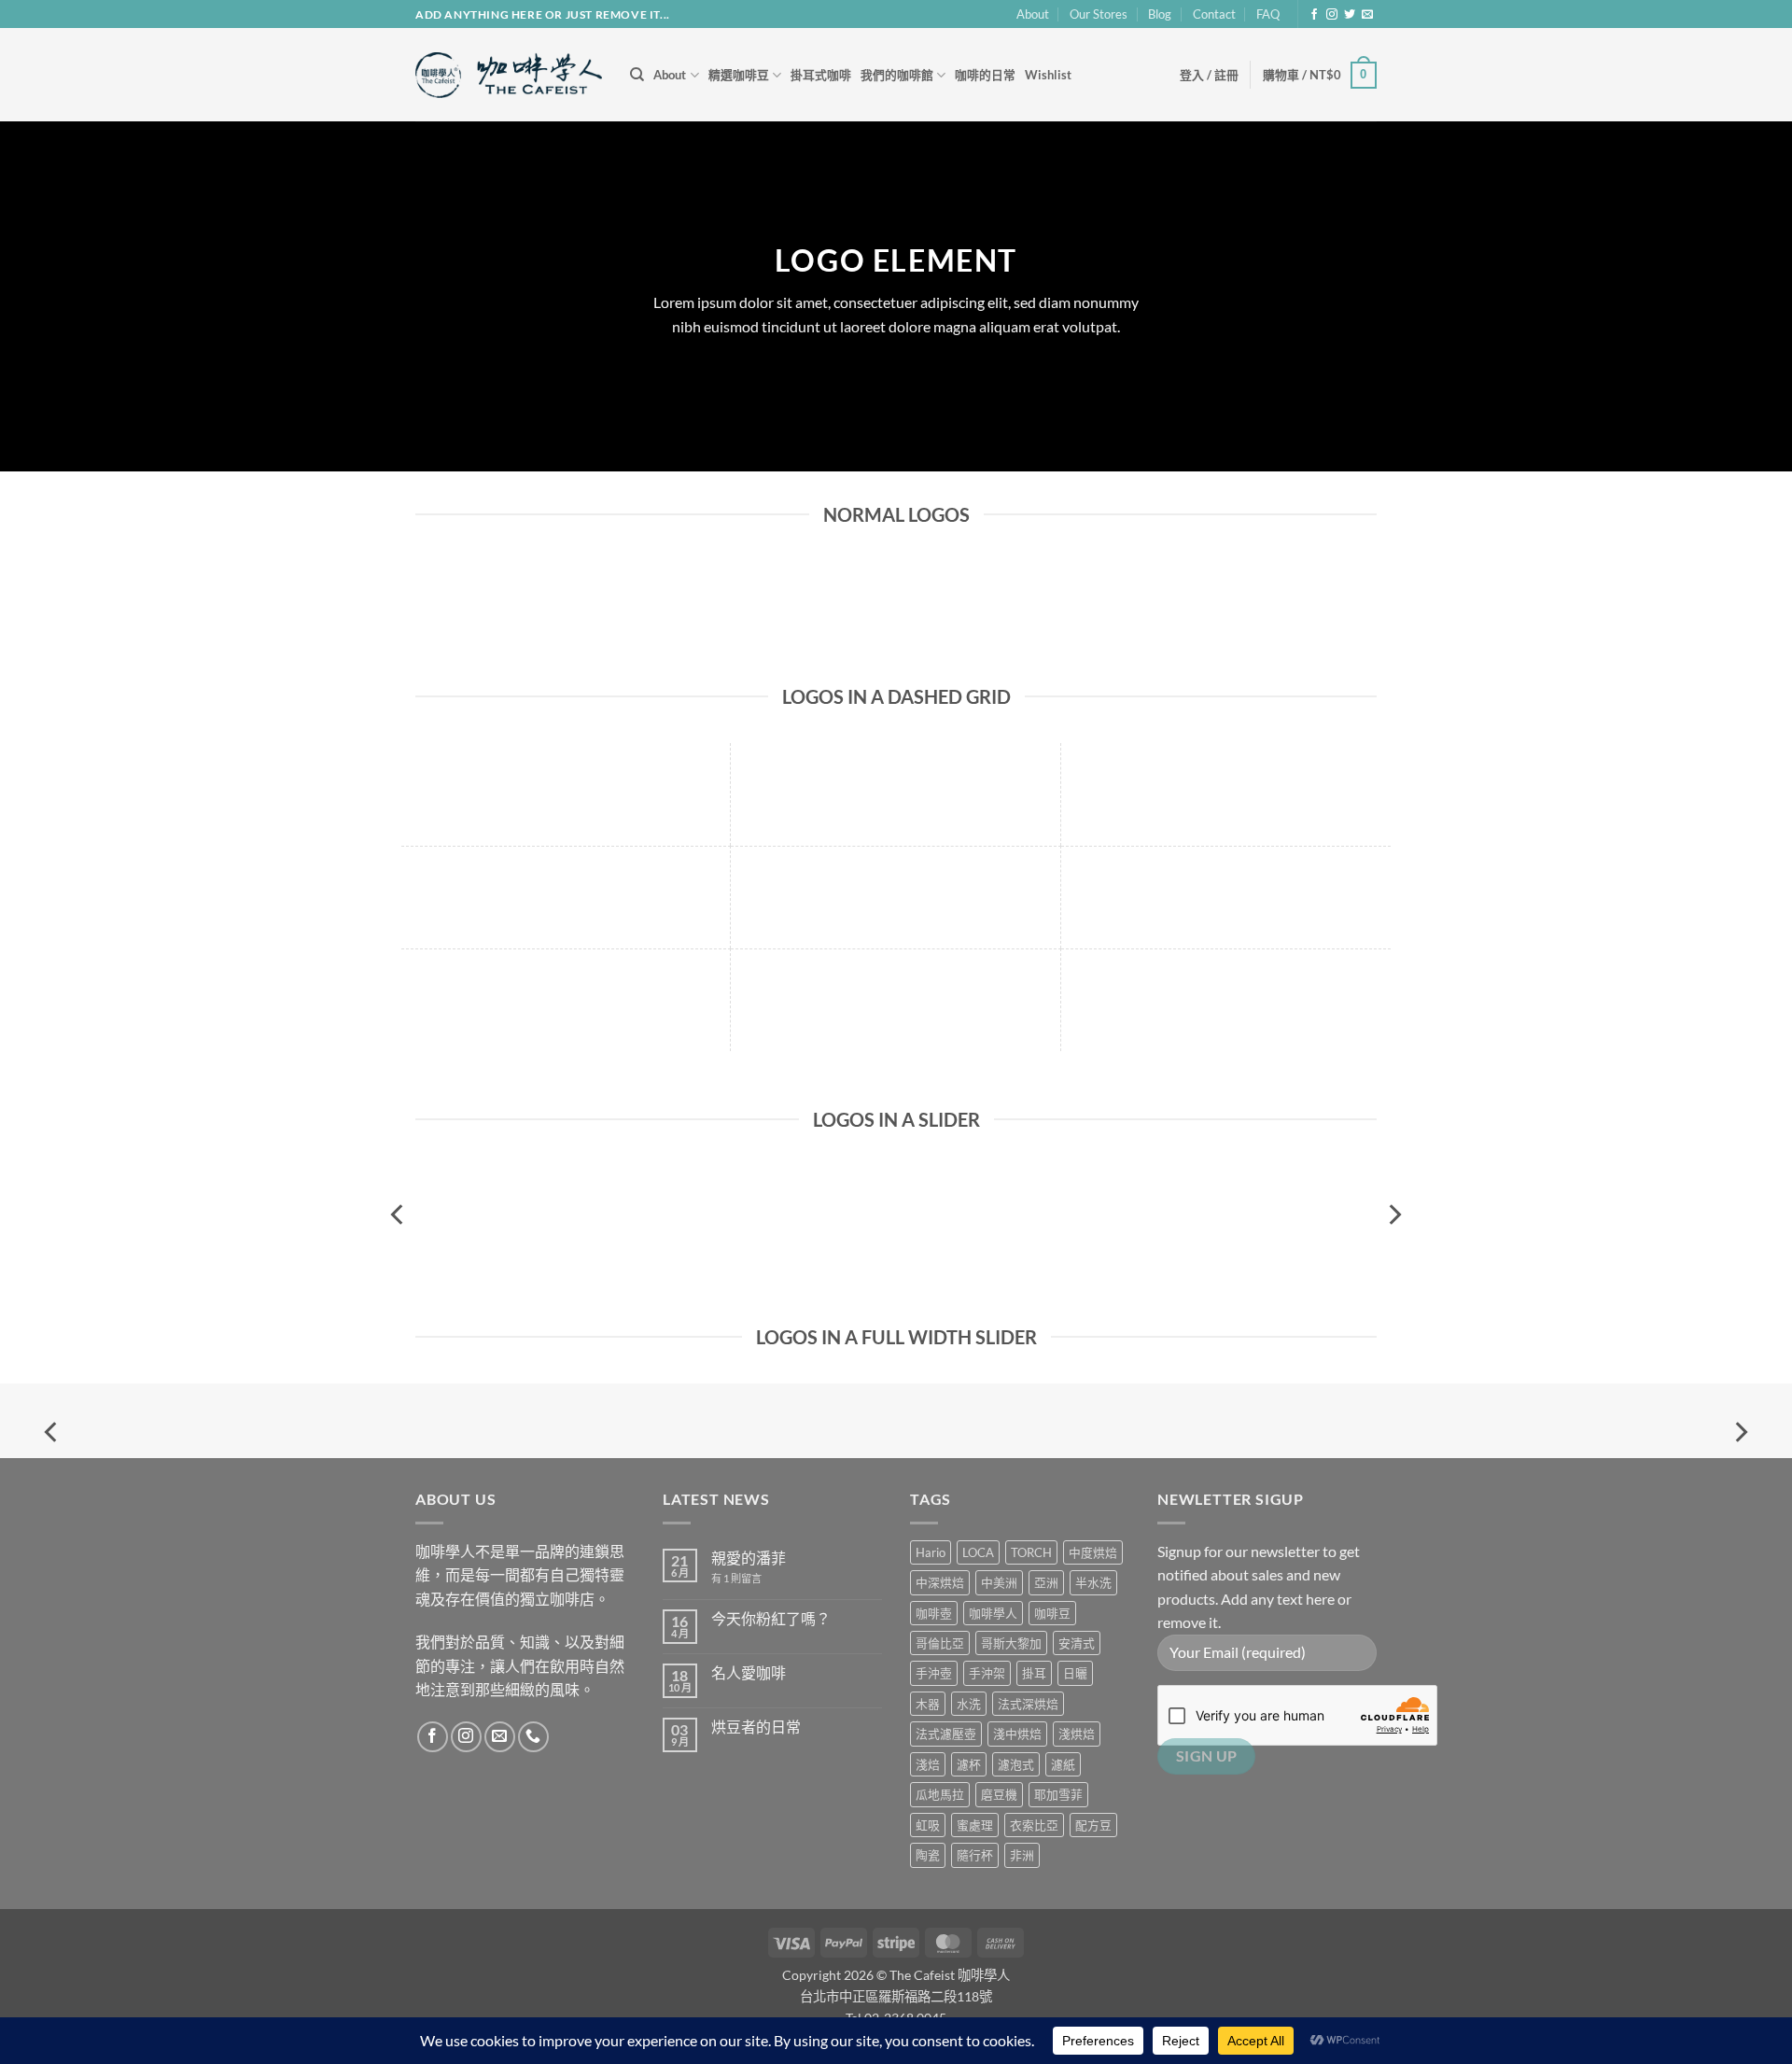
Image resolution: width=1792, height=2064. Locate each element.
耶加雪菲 (1058, 1794)
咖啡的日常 (985, 75)
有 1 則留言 (736, 1578)
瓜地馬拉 (940, 1794)
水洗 (969, 1704)
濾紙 (1063, 1764)
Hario (931, 1552)
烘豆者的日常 (756, 1727)
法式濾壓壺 (946, 1734)
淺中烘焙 (1017, 1734)
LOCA (978, 1552)
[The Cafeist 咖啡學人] (509, 76)
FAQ (1268, 14)
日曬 (1075, 1673)
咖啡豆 (1052, 1613)
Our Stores (1099, 14)
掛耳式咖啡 (821, 75)
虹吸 (928, 1825)
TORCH (1031, 1552)
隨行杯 (975, 1855)
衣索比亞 (1034, 1825)
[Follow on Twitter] (1350, 15)
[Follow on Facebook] (1314, 15)
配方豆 (1093, 1825)
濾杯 (969, 1764)
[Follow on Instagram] (1332, 15)
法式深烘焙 (1028, 1704)
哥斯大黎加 (1011, 1643)
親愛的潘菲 (749, 1558)
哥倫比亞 (940, 1643)
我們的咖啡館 (897, 75)
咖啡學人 (993, 1613)
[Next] (1393, 1214)
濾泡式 (1016, 1764)
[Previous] (399, 1214)
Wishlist (1048, 75)
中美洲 (999, 1582)
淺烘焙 (1077, 1734)
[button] (1209, 75)
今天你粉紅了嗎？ (771, 1618)
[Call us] (533, 1737)
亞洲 (1046, 1582)
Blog (1160, 14)
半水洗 (1093, 1582)
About (1033, 14)
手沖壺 (934, 1673)
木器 (928, 1704)
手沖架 (987, 1673)
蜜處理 (975, 1825)
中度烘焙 (1093, 1552)
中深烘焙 (940, 1582)
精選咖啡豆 (739, 75)
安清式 (1077, 1643)
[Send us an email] (1367, 15)
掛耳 (1034, 1673)
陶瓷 (928, 1855)
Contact (1214, 14)
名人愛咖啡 (749, 1672)
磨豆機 (999, 1794)
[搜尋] (637, 75)
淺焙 (928, 1764)
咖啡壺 (934, 1613)
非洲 (1022, 1855)
